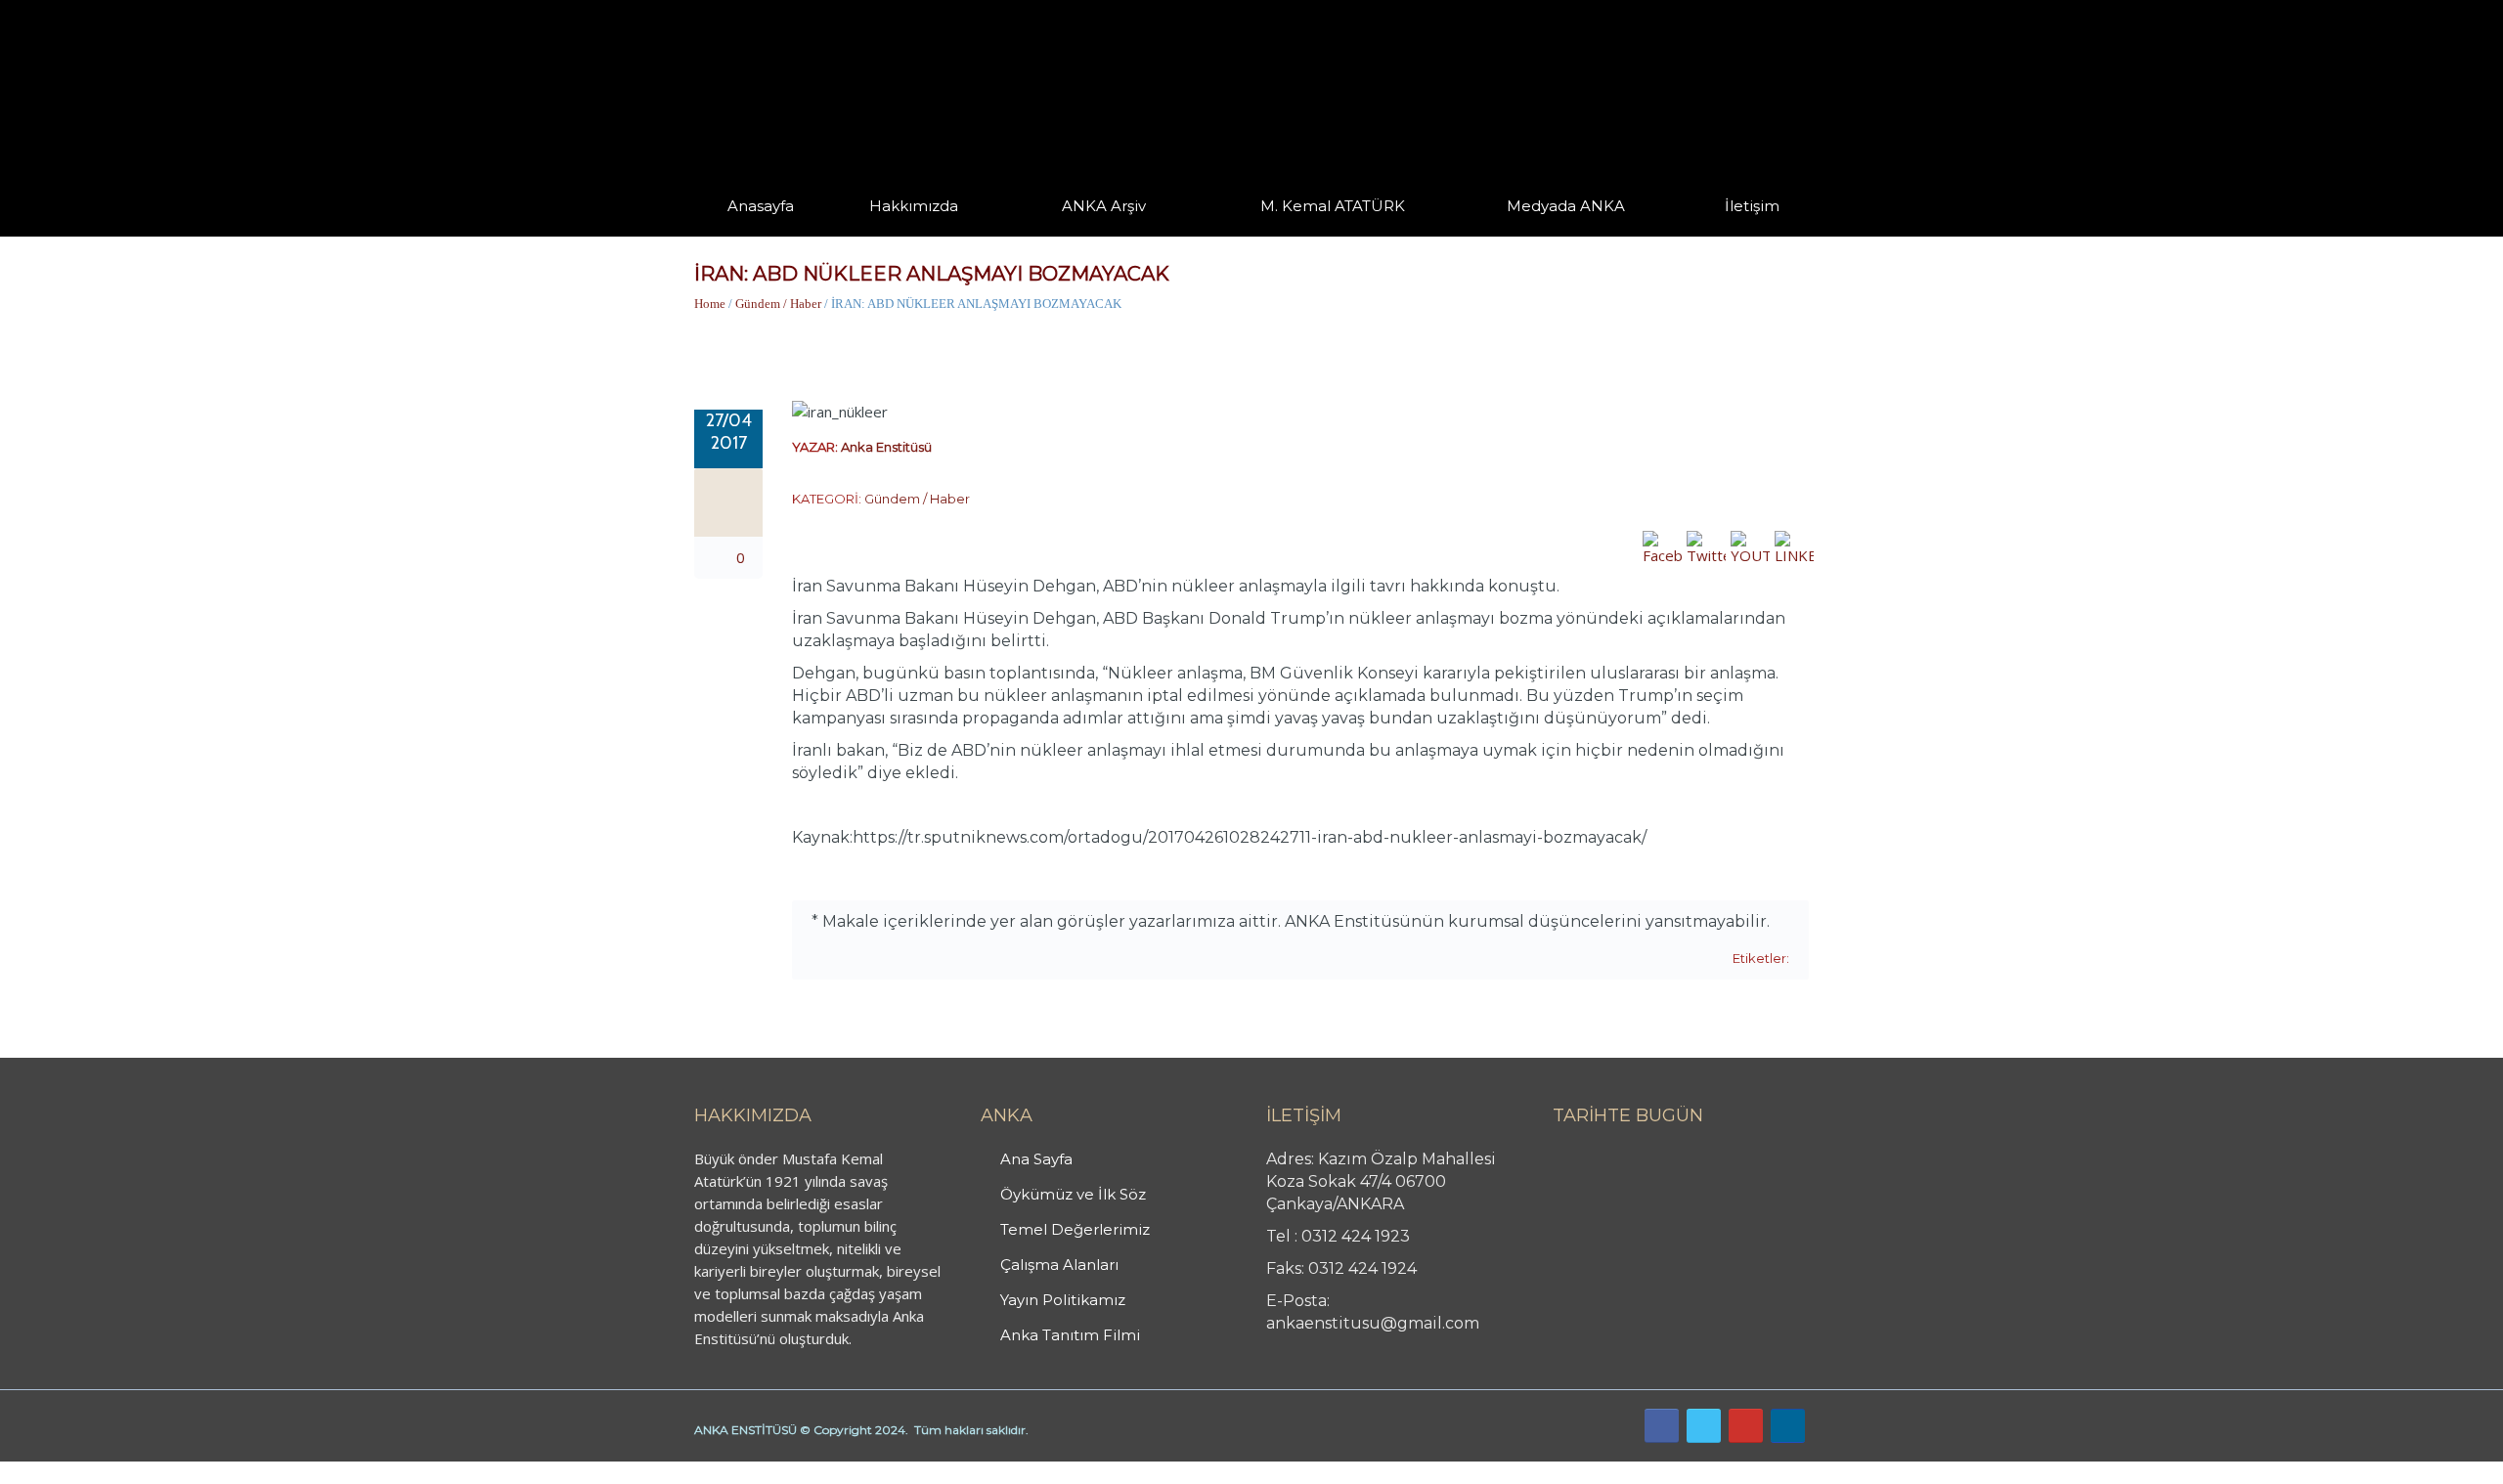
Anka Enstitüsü (886, 447)
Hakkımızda (914, 206)
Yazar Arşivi (1080, 235)
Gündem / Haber (778, 304)
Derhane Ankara (201, 1472)
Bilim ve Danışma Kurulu (924, 232)
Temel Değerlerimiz (1000, 233)
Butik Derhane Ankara (72, 1472)
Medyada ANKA (1566, 206)
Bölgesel (1119, 233)
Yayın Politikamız (1063, 1300)
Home (710, 304)
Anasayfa (761, 206)
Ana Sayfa (1036, 1159)
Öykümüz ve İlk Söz (1007, 235)
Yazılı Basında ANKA (1557, 233)
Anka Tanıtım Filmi (1070, 1335)
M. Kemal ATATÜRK (1333, 206)
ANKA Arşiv (1104, 206)
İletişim (1752, 206)
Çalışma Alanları (1059, 1265)
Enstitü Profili (894, 235)
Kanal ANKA (1519, 235)
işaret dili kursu (308, 1472)
